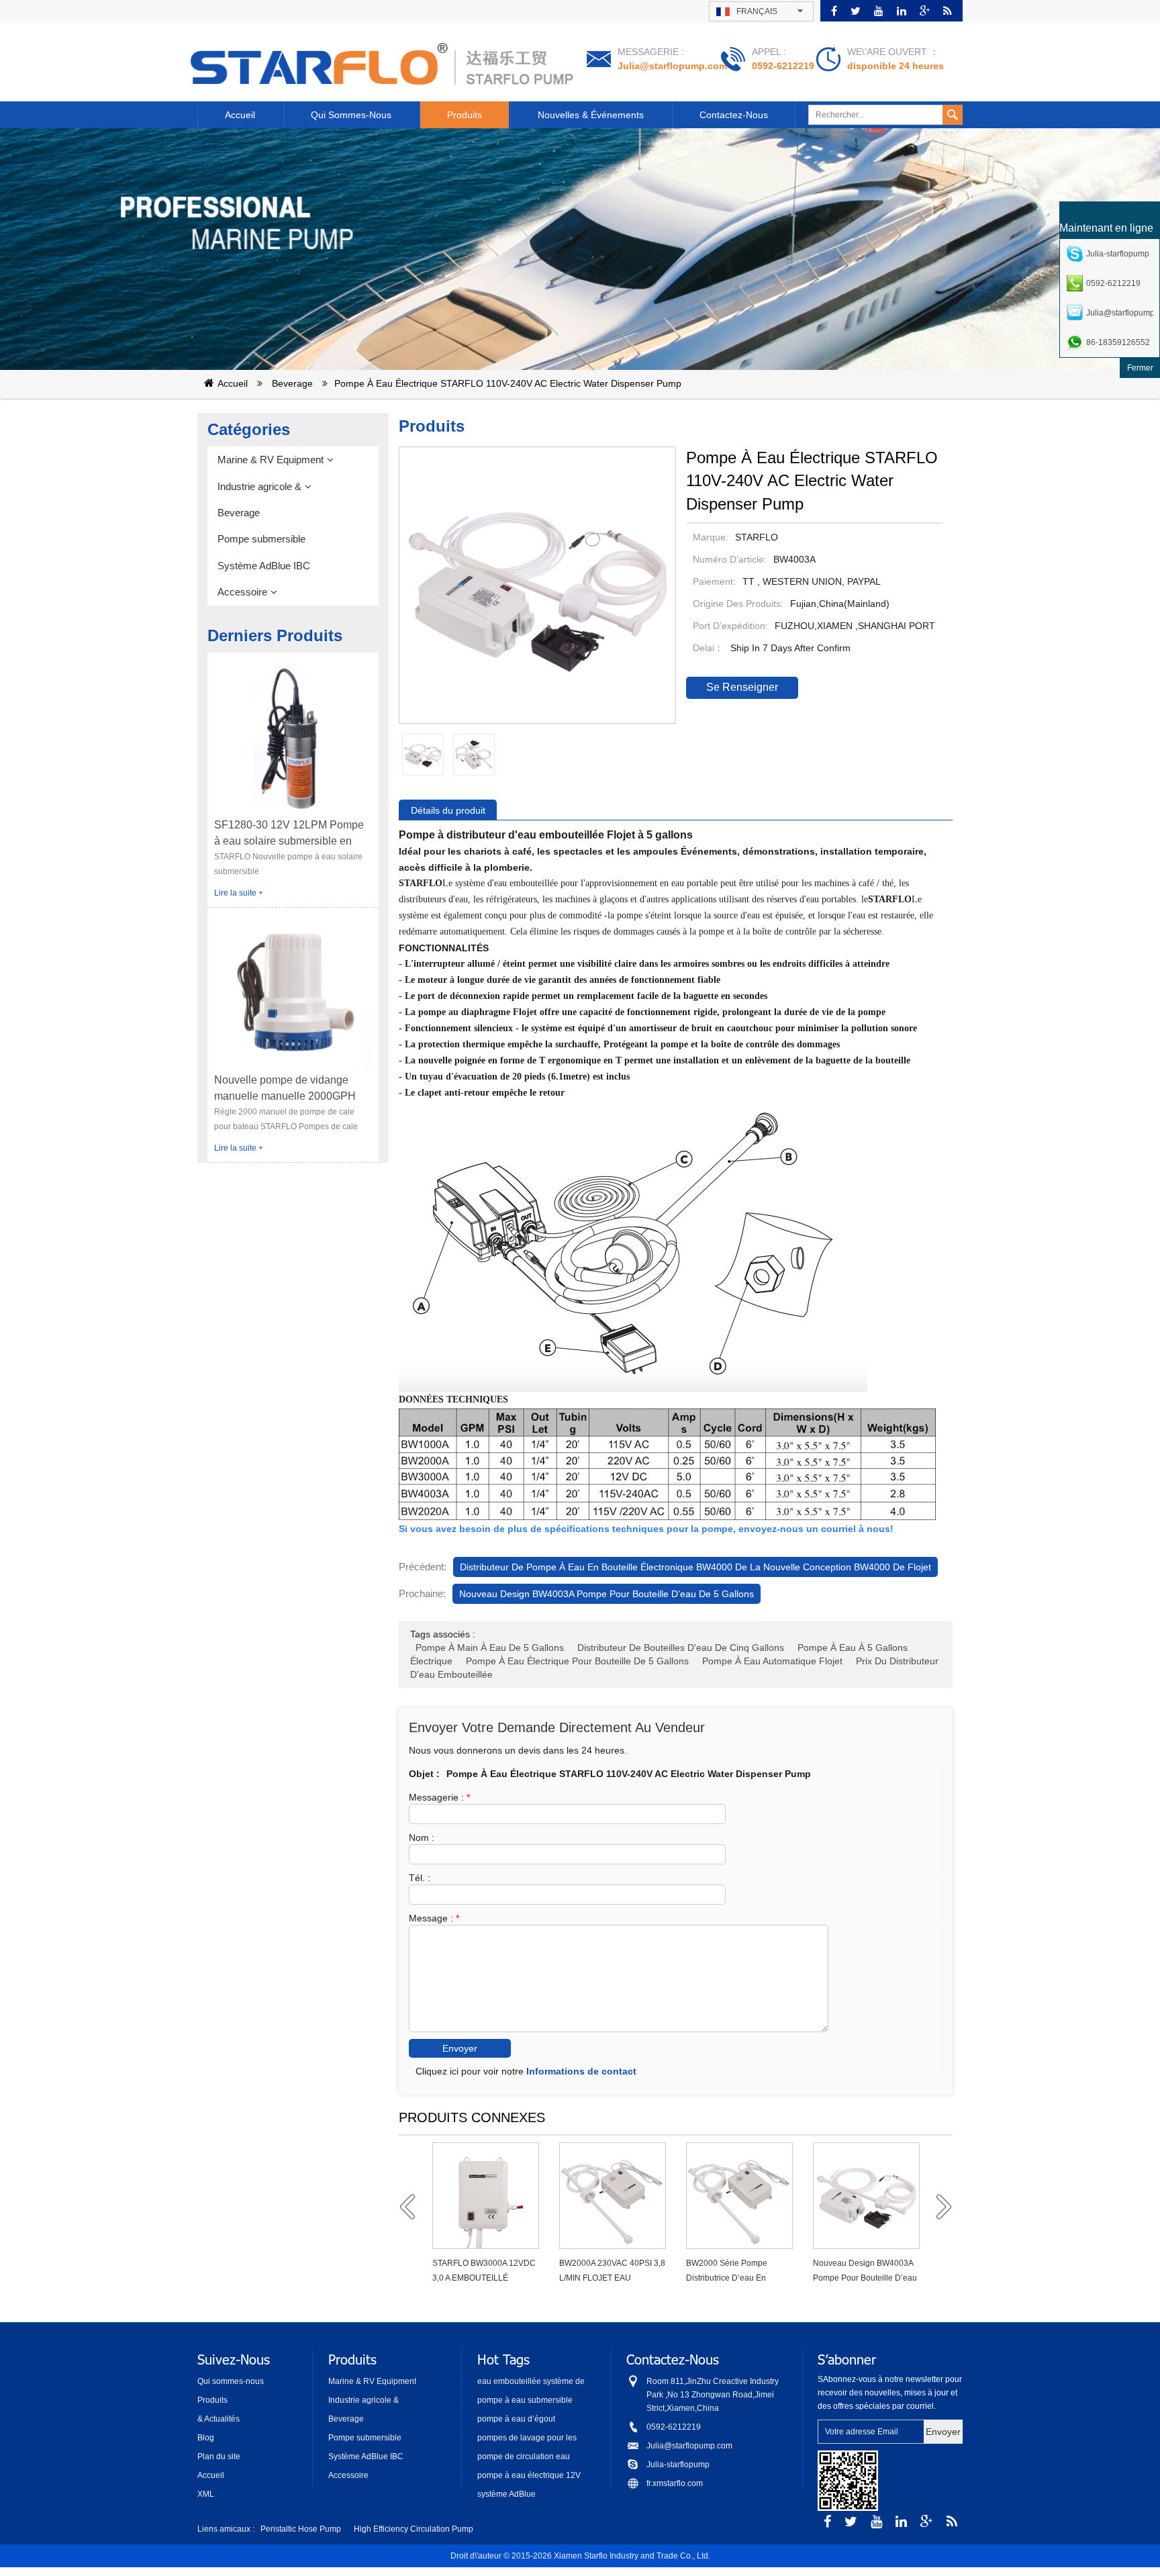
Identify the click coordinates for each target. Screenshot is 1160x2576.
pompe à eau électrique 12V (529, 2475)
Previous (412, 2207)
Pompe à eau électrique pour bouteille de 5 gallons (577, 1661)
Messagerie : (439, 1797)
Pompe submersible (261, 539)
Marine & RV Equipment (271, 460)
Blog (206, 2438)
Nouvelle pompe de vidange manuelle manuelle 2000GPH (285, 1088)
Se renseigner (742, 687)
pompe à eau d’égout (516, 2419)
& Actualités (219, 2419)
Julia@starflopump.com (672, 66)
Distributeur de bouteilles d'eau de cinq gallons (681, 1648)
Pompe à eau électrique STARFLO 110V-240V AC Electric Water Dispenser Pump (508, 383)
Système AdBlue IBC (264, 566)
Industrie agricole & (259, 486)
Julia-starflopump (678, 2465)
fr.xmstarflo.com (675, 2483)
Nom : (422, 1838)
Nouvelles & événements (591, 115)
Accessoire (242, 592)
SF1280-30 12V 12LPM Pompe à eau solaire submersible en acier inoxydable (289, 834)
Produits (465, 115)
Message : (434, 1918)
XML (206, 2494)
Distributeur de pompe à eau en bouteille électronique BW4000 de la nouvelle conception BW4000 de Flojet (695, 1567)
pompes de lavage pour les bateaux (527, 2439)
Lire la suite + (239, 893)
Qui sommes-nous (351, 115)
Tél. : (420, 1878)
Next (939, 2207)
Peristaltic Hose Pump (301, 2529)
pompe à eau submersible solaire (525, 2401)
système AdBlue (506, 2494)
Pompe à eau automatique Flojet (772, 1661)
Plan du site (219, 2456)
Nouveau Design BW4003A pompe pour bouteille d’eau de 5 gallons (607, 1594)
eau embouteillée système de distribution (531, 2382)
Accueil (240, 115)
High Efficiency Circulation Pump (414, 2529)
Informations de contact (581, 2071)
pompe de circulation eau (524, 2456)
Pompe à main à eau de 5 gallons (490, 1648)
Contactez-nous (734, 115)
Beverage (292, 383)
